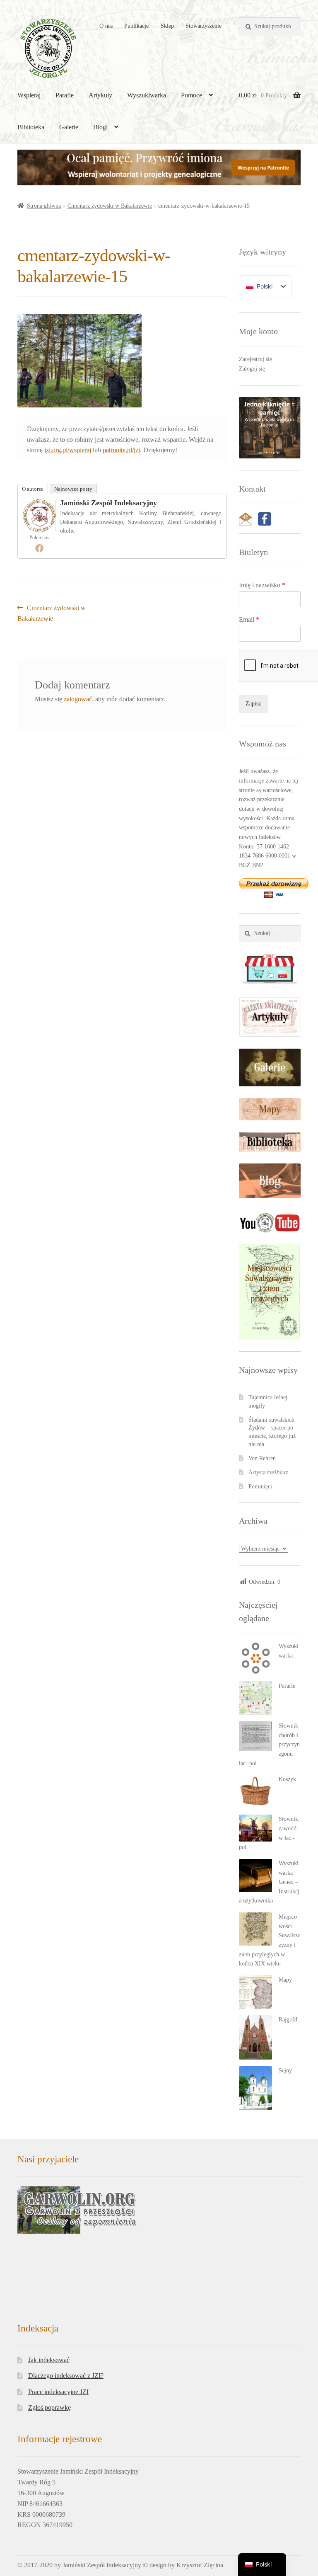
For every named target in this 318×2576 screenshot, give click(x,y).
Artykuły (100, 95)
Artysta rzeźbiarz (268, 1472)
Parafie (65, 95)
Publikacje (136, 26)
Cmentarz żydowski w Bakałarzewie (110, 206)
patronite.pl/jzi (121, 450)
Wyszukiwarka (147, 95)
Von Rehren (262, 1458)
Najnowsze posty (73, 489)
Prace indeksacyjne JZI (58, 2392)
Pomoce (192, 95)
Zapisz (253, 704)
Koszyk (287, 1779)
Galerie (69, 127)
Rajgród (288, 2020)
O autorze (33, 489)
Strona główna (44, 206)
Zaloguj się (252, 369)
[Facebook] (39, 548)
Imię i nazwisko (262, 585)
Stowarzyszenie (204, 26)
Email (249, 619)
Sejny (285, 2071)
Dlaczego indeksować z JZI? (66, 2376)
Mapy (285, 1980)
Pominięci (260, 1487)
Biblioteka (31, 127)
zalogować (78, 699)
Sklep (167, 26)
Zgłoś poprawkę (49, 2408)
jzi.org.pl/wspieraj (68, 450)
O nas (106, 26)
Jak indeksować (49, 2360)
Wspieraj (29, 95)
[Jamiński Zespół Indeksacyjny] (39, 516)
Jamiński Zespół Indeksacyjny (108, 503)
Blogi (100, 127)
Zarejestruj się (255, 359)
